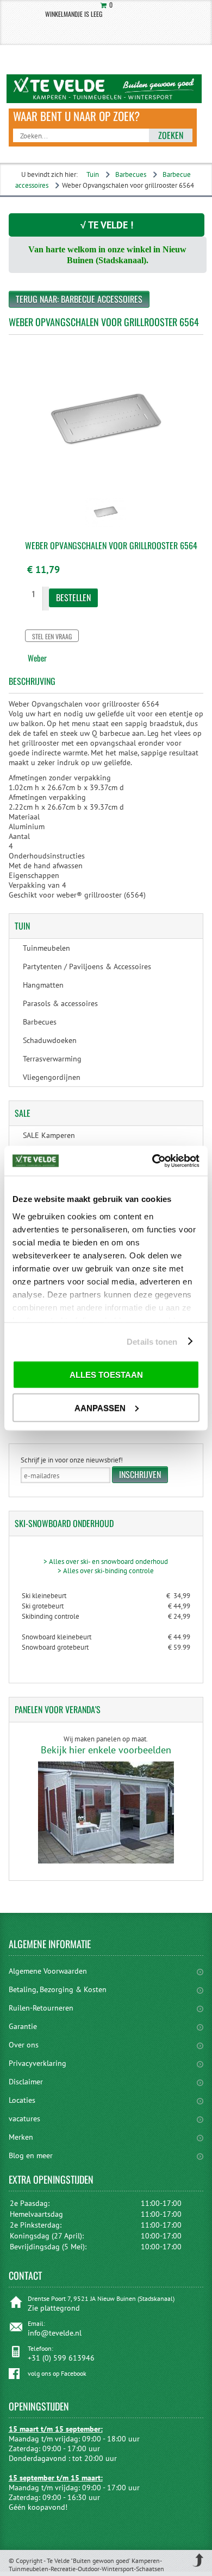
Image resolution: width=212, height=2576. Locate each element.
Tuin (93, 174)
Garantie (23, 2026)
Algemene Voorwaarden (48, 1971)
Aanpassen (100, 1407)
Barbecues (131, 174)
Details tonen (152, 1341)
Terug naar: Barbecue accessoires (79, 299)
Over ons (24, 2045)
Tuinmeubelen (46, 948)
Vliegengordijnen (52, 1077)
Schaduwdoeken (50, 1040)
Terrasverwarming (52, 1059)
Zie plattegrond (54, 2308)
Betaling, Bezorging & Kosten (58, 1989)
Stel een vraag (52, 636)
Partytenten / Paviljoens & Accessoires (87, 966)
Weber (37, 658)
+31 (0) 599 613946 (61, 2358)
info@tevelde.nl (55, 2333)
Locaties (22, 2100)
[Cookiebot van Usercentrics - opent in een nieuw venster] (152, 1161)
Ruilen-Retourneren (41, 2008)
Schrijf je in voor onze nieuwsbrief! (72, 1460)
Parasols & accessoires (60, 1003)
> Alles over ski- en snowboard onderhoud (106, 1561)
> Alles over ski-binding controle (106, 1571)
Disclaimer (26, 2082)
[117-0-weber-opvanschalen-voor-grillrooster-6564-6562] (106, 528)
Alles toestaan (106, 1375)
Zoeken (171, 135)
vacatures (24, 2119)
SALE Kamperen (49, 1135)
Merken (21, 2137)
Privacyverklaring (38, 2063)
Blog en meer (31, 2155)
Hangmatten (43, 985)
